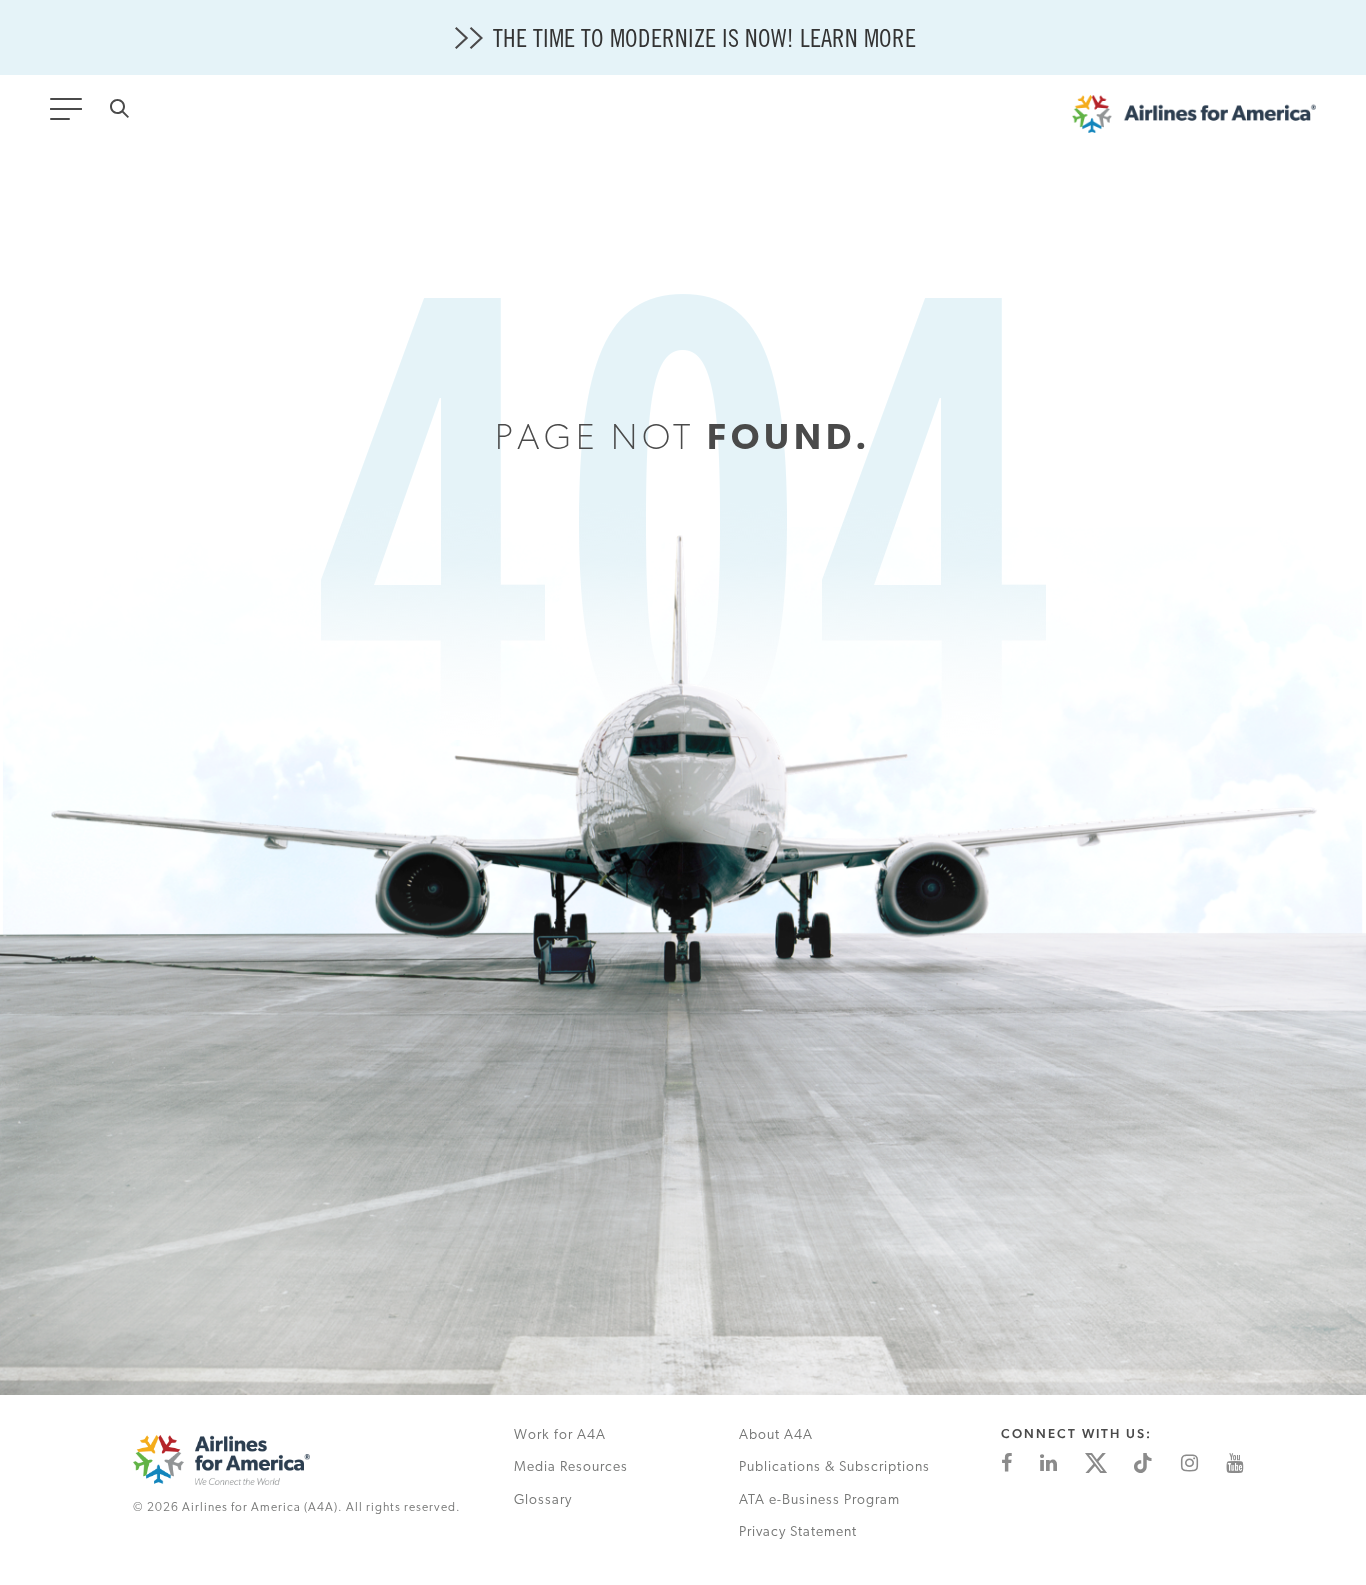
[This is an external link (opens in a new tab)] (1006, 1463)
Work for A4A (560, 1435)
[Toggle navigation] (70, 115)
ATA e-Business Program (819, 1500)
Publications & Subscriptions (834, 1467)
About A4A (776, 1435)
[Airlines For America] (1194, 119)
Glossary (543, 1500)
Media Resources (571, 1467)
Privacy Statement (798, 1532)
